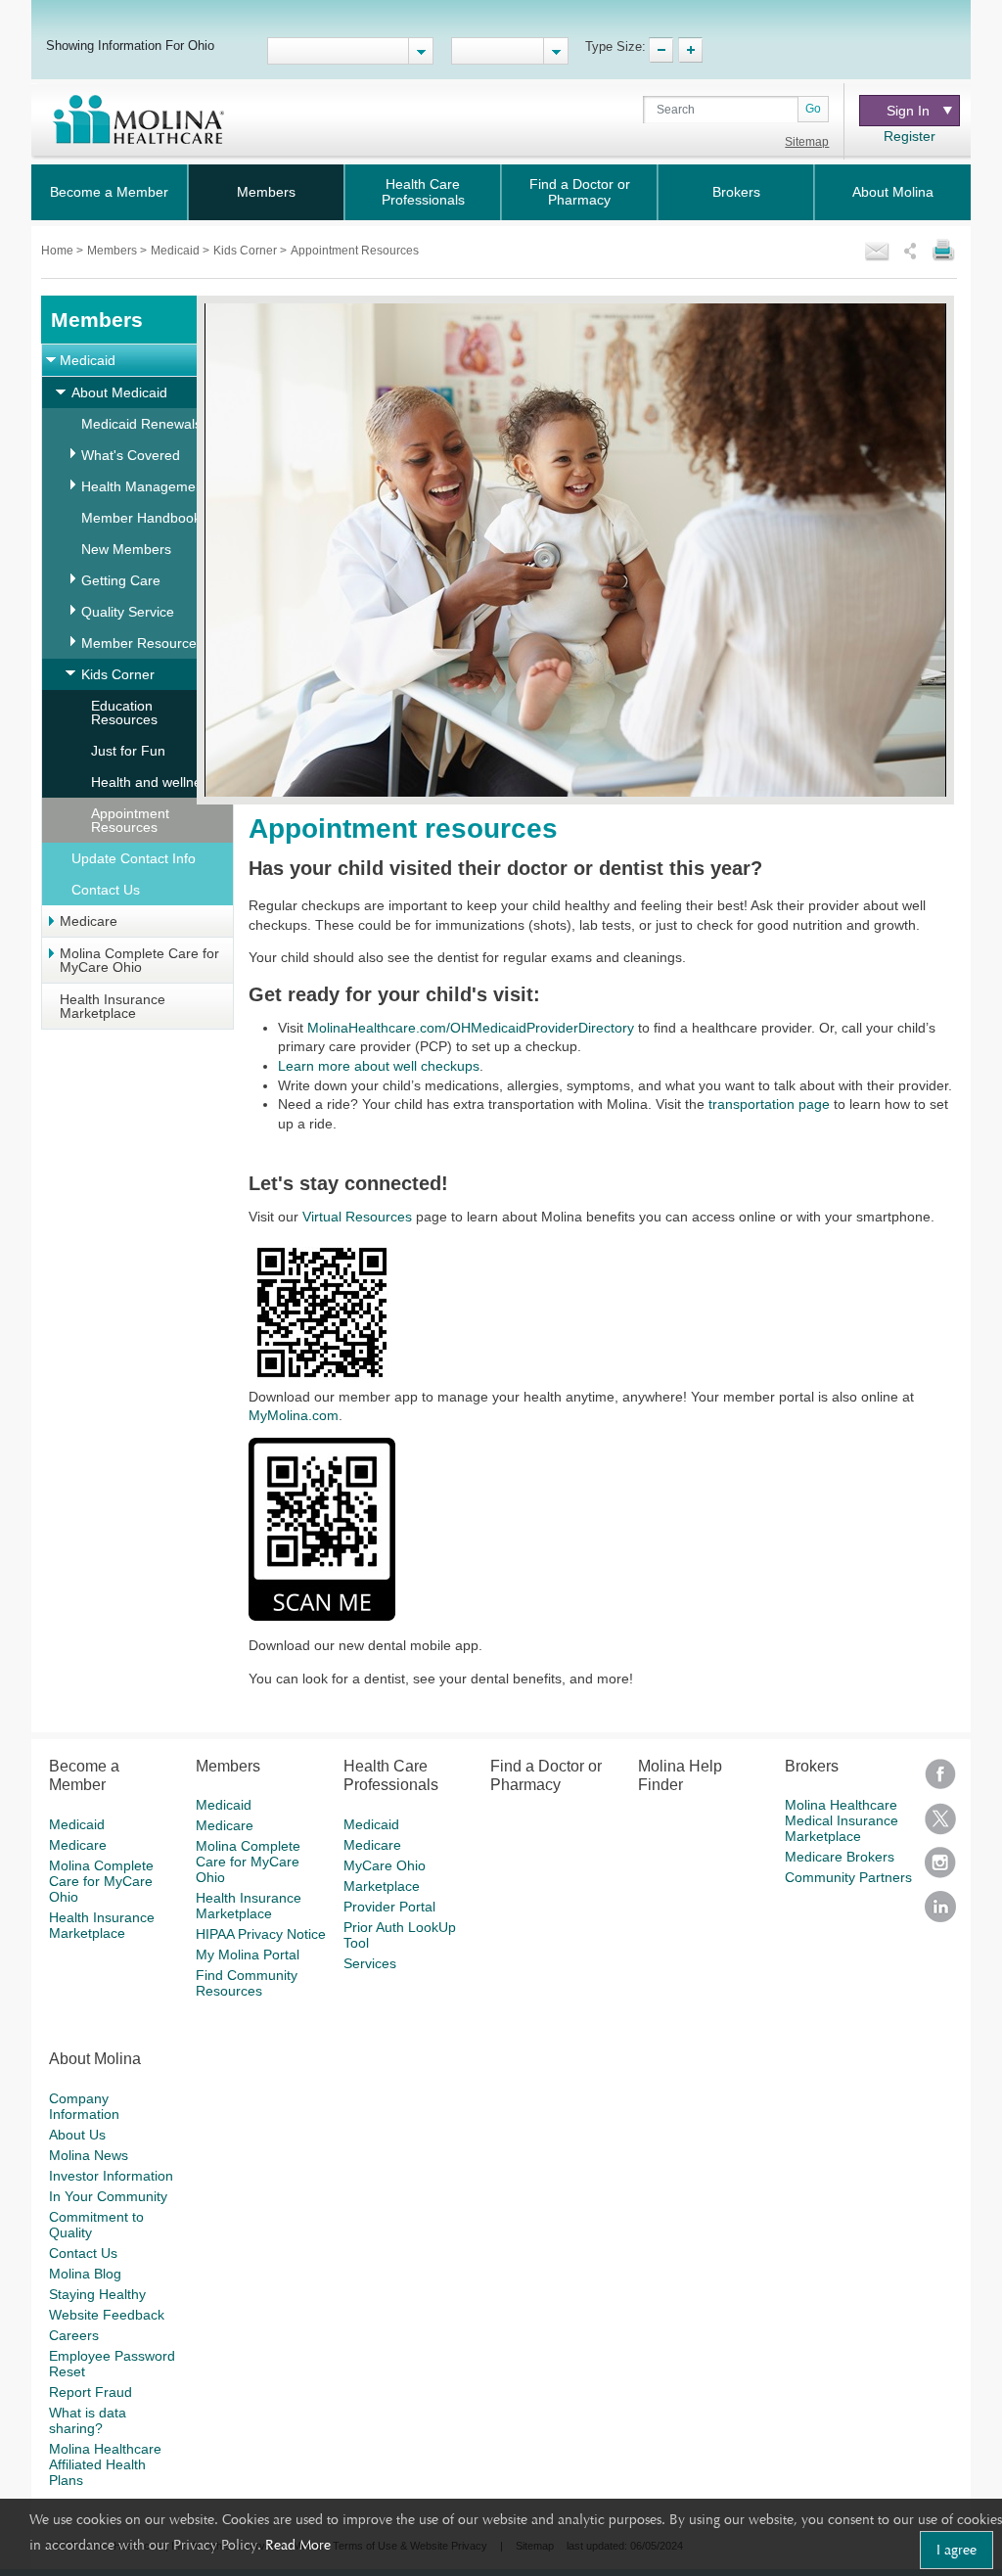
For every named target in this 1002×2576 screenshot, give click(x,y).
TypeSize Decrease (661, 50)
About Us (77, 2135)
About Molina (893, 192)
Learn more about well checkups (379, 1066)
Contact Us (106, 890)
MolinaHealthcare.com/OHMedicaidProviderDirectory (471, 1028)
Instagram (940, 1869)
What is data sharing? (88, 2420)
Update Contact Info (134, 858)
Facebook (940, 1781)
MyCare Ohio (385, 1865)
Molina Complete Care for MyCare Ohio (139, 960)
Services (370, 1963)
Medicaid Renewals (141, 424)
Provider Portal (389, 1907)
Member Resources (142, 643)
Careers (74, 2335)
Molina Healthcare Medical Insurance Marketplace (842, 1820)
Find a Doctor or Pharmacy (580, 192)
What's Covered (131, 455)
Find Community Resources (247, 1983)
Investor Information (111, 2176)
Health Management (144, 486)
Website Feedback (107, 2315)
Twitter (940, 1825)
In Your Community (108, 2196)
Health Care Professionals (423, 192)
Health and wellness (153, 782)
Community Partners (848, 1877)
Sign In (908, 111)
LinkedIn (940, 1913)
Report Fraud (91, 2392)
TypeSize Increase (690, 50)
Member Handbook (141, 518)
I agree (956, 2550)
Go (813, 109)
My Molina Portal (248, 1955)
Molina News (89, 2155)
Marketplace (382, 1886)
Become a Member (109, 192)
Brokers (736, 192)
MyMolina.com (294, 1415)
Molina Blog (85, 2274)
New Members (126, 549)
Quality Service (128, 612)
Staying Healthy (97, 2294)
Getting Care (121, 580)
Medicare (89, 921)
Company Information (84, 2106)
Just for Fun (128, 751)
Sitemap (807, 142)
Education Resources (124, 713)
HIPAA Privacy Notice (261, 1934)
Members (266, 192)
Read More (298, 2545)
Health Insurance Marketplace (113, 1006)
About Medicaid (119, 392)
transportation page (769, 1104)
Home (59, 251)
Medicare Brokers (840, 1857)
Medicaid (177, 251)
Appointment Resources (130, 820)
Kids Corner (247, 251)
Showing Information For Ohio (130, 45)
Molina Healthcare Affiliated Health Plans (105, 2464)
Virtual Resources (357, 1217)
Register (910, 136)
